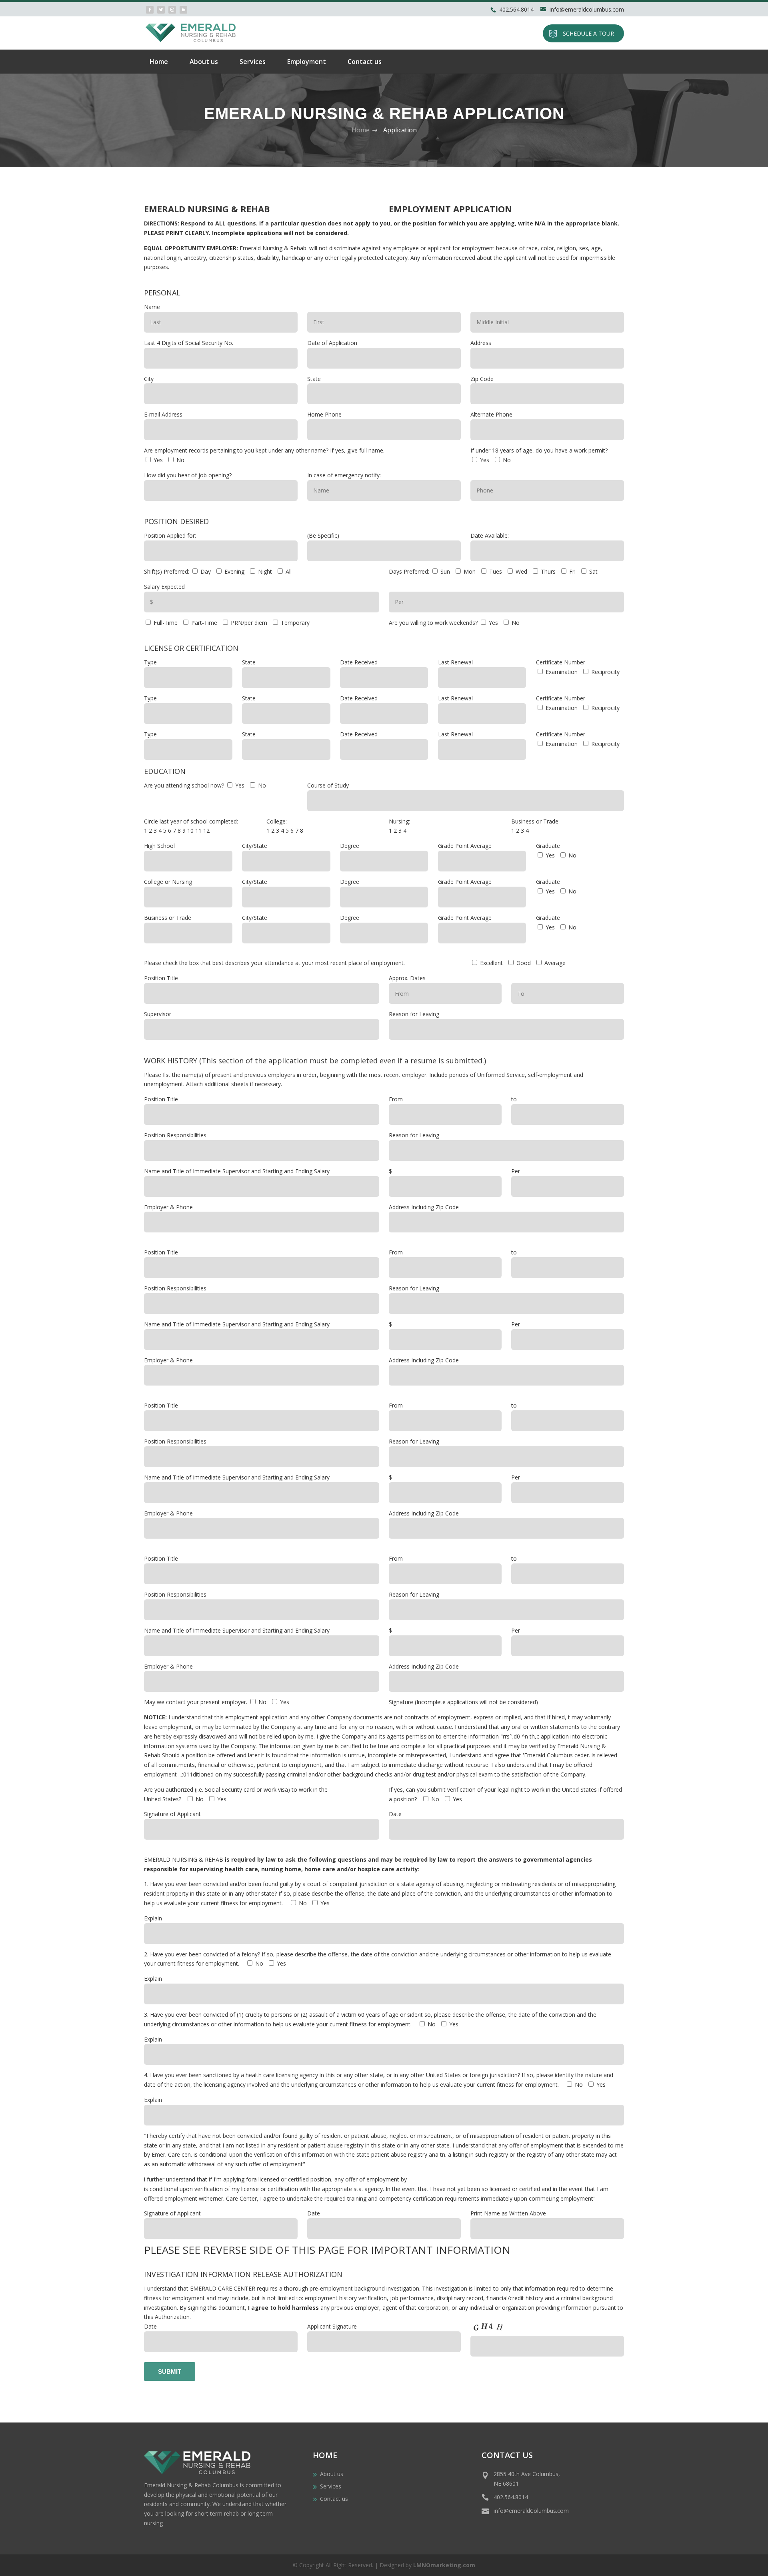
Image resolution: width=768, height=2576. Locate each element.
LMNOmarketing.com (444, 2565)
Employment (307, 62)
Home (159, 62)
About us (204, 62)
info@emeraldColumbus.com (531, 2511)
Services (253, 62)
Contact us (365, 62)
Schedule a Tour (588, 33)
